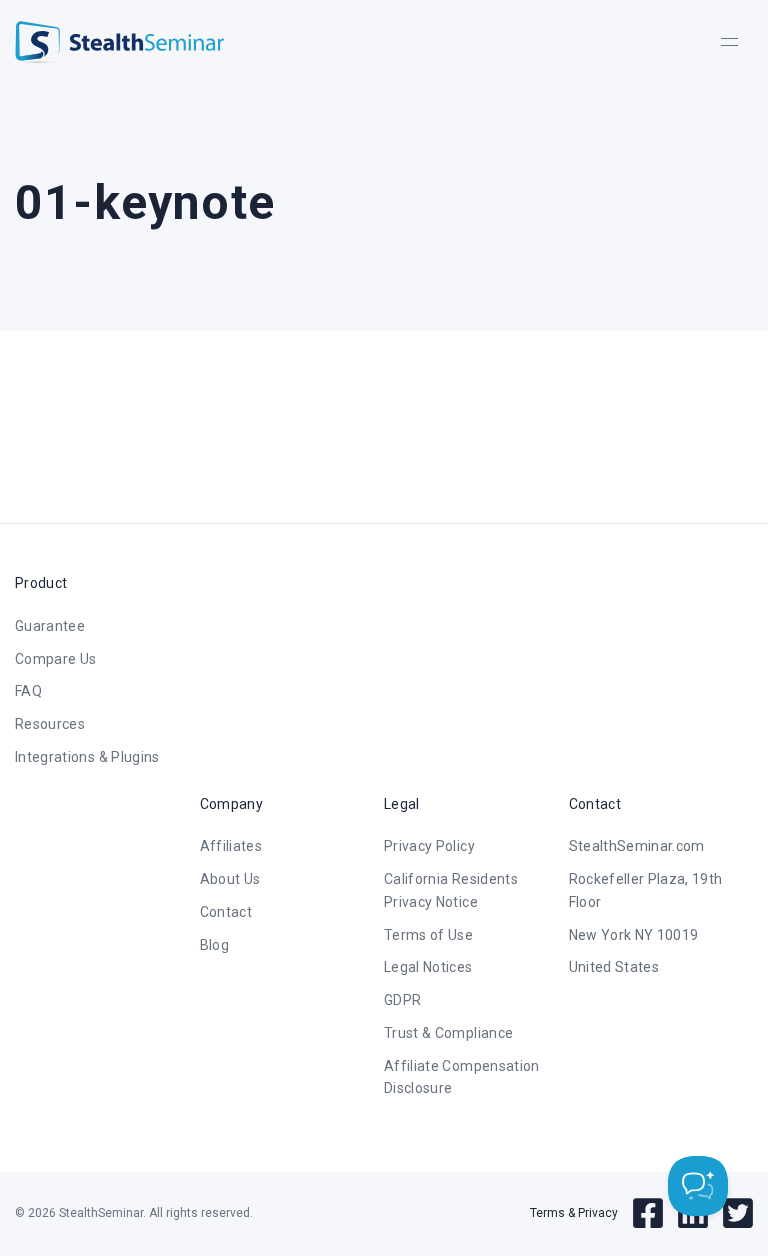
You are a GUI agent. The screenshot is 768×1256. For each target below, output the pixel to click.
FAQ (28, 691)
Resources (50, 724)
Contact (226, 912)
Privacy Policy (429, 846)
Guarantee (50, 626)
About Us (230, 879)
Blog (214, 945)
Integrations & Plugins (87, 757)
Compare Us (56, 659)
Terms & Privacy (574, 1213)
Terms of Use (428, 935)
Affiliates (231, 846)
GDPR (402, 1000)
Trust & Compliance (448, 1033)
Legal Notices (428, 967)
